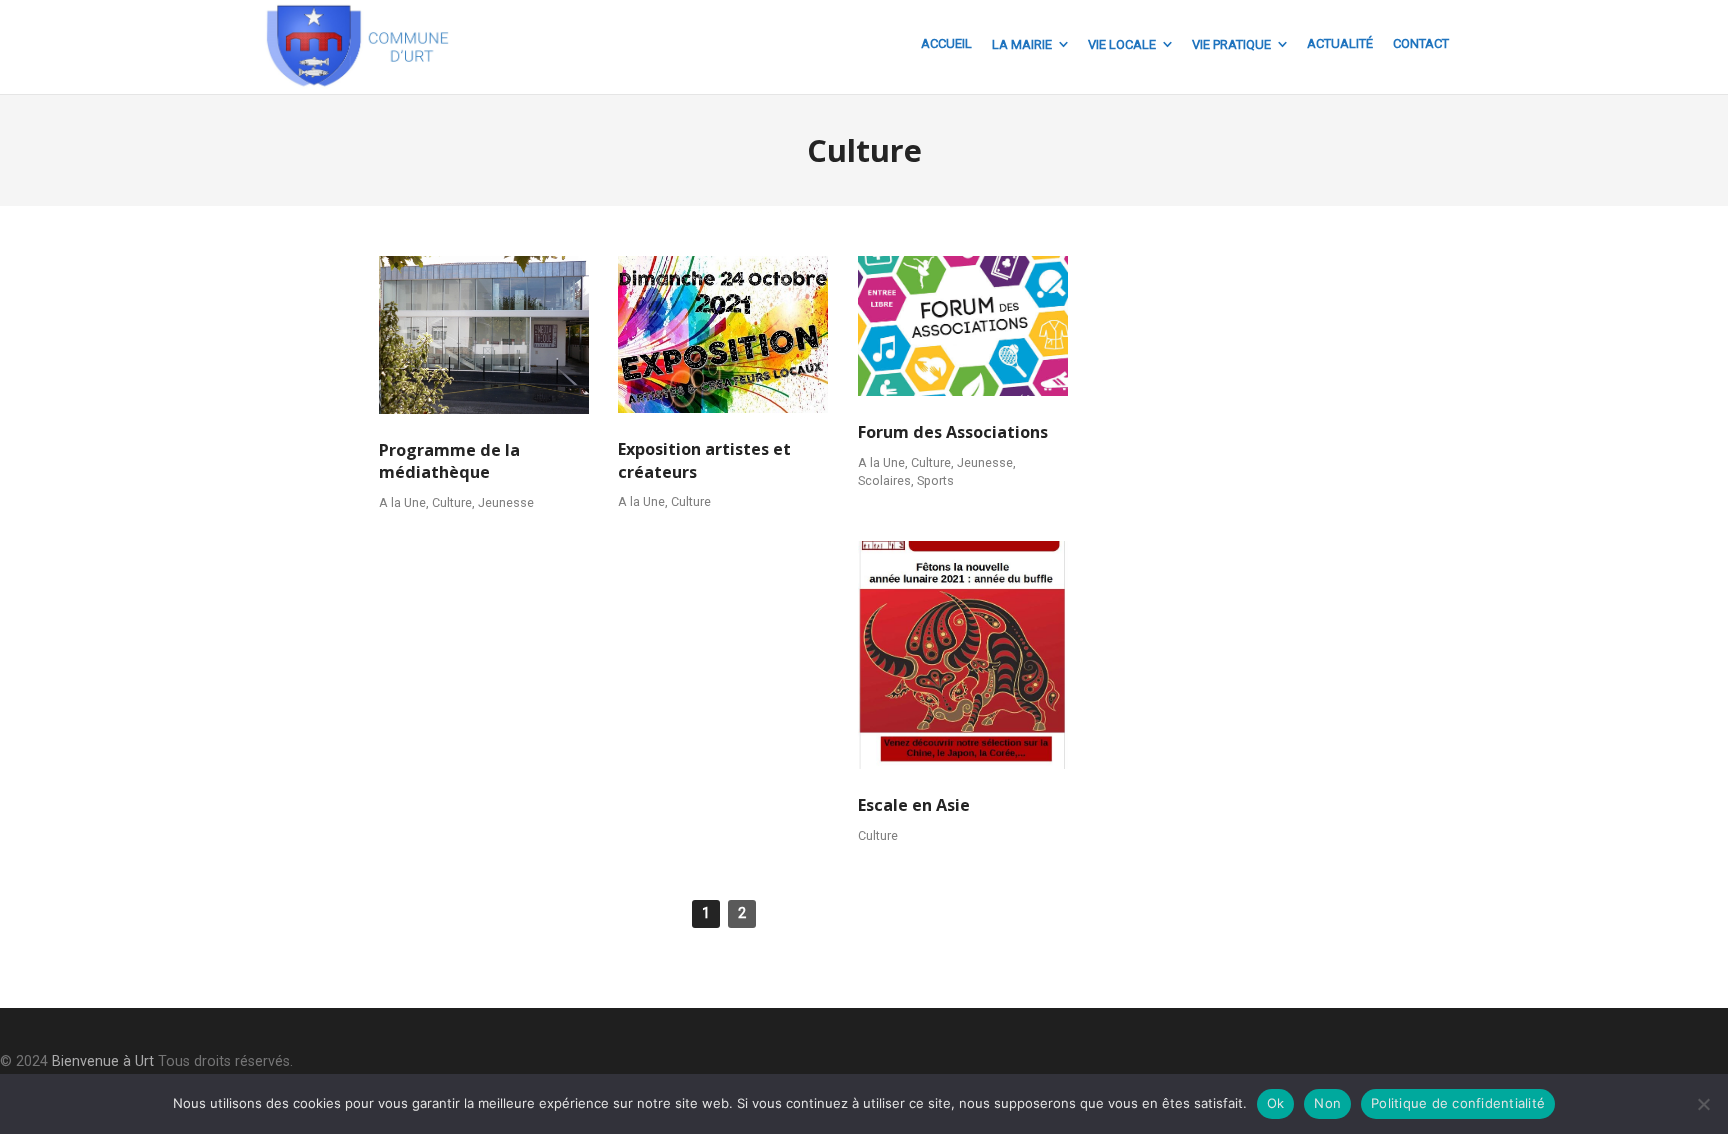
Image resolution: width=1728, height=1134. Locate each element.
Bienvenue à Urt (103, 1061)
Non (1327, 1103)
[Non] (1703, 1104)
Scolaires (884, 480)
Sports (935, 480)
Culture (452, 502)
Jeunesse (506, 502)
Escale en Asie (914, 805)
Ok (1276, 1103)
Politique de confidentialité (1458, 1103)
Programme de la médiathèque (449, 461)
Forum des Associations (953, 432)
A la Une (402, 502)
